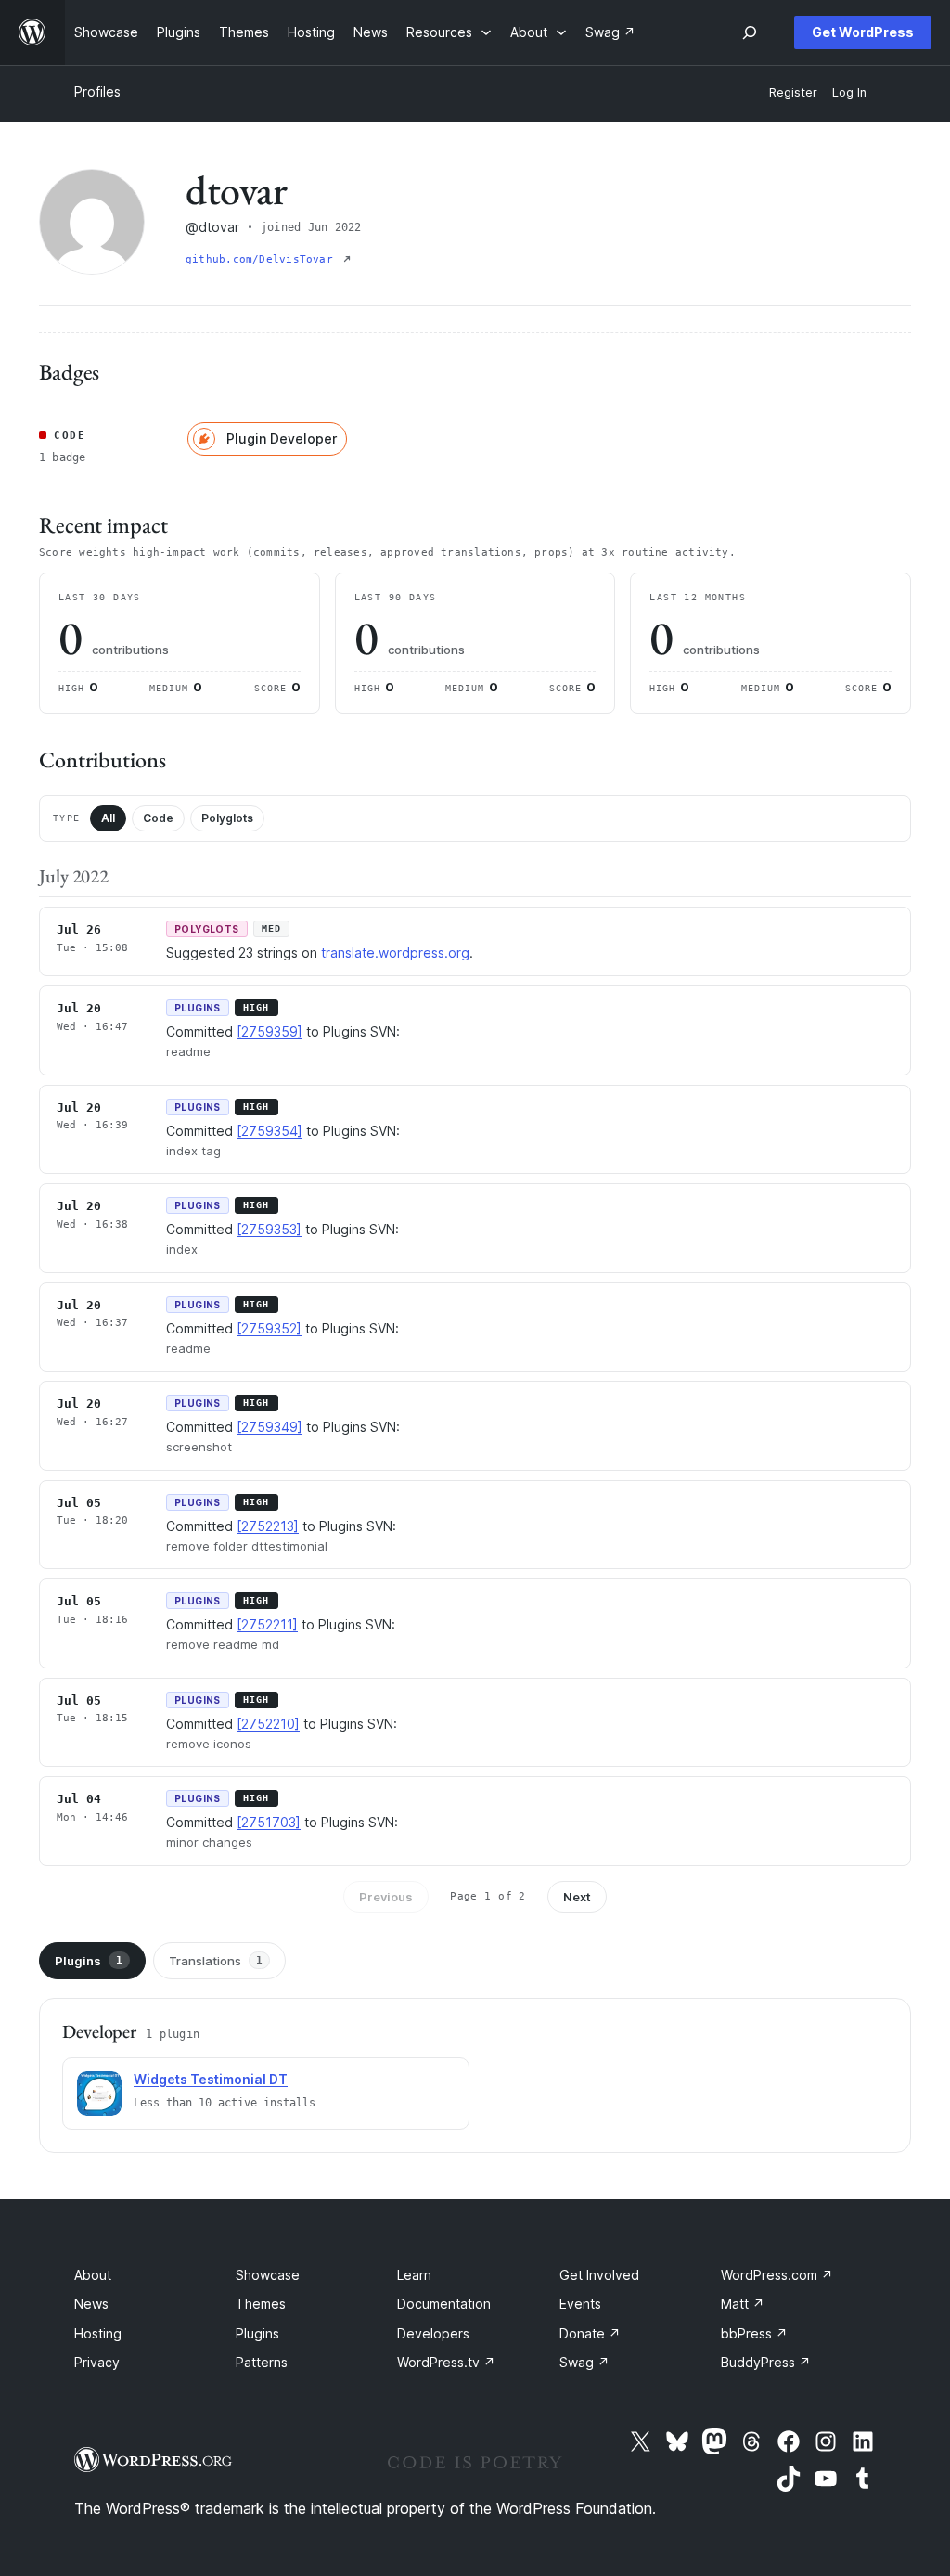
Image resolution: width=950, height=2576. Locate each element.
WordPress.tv (446, 2362)
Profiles (97, 91)
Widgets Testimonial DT (211, 2079)
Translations (216, 1961)
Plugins (89, 1961)
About (93, 2275)
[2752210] (268, 1724)
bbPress (754, 2333)
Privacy (97, 2362)
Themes (261, 2304)
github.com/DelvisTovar (263, 259)
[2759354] (270, 1131)
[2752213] (268, 1526)
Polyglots (227, 818)
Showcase (268, 2275)
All (108, 818)
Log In (849, 92)
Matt (743, 2304)
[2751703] (269, 1822)
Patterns (262, 2362)
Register (793, 92)
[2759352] (269, 1328)
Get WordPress (863, 32)
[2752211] (267, 1624)
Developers (433, 2333)
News (91, 2304)
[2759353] (269, 1229)
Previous (386, 1897)
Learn (414, 2275)
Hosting (98, 2333)
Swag (584, 2362)
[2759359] (270, 1031)
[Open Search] (750, 32)
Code (158, 818)
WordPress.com (777, 2275)
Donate (590, 2333)
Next (577, 1897)
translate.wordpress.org (395, 953)
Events (580, 2304)
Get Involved (599, 2275)
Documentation (444, 2304)
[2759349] (270, 1427)
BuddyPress (766, 2362)
